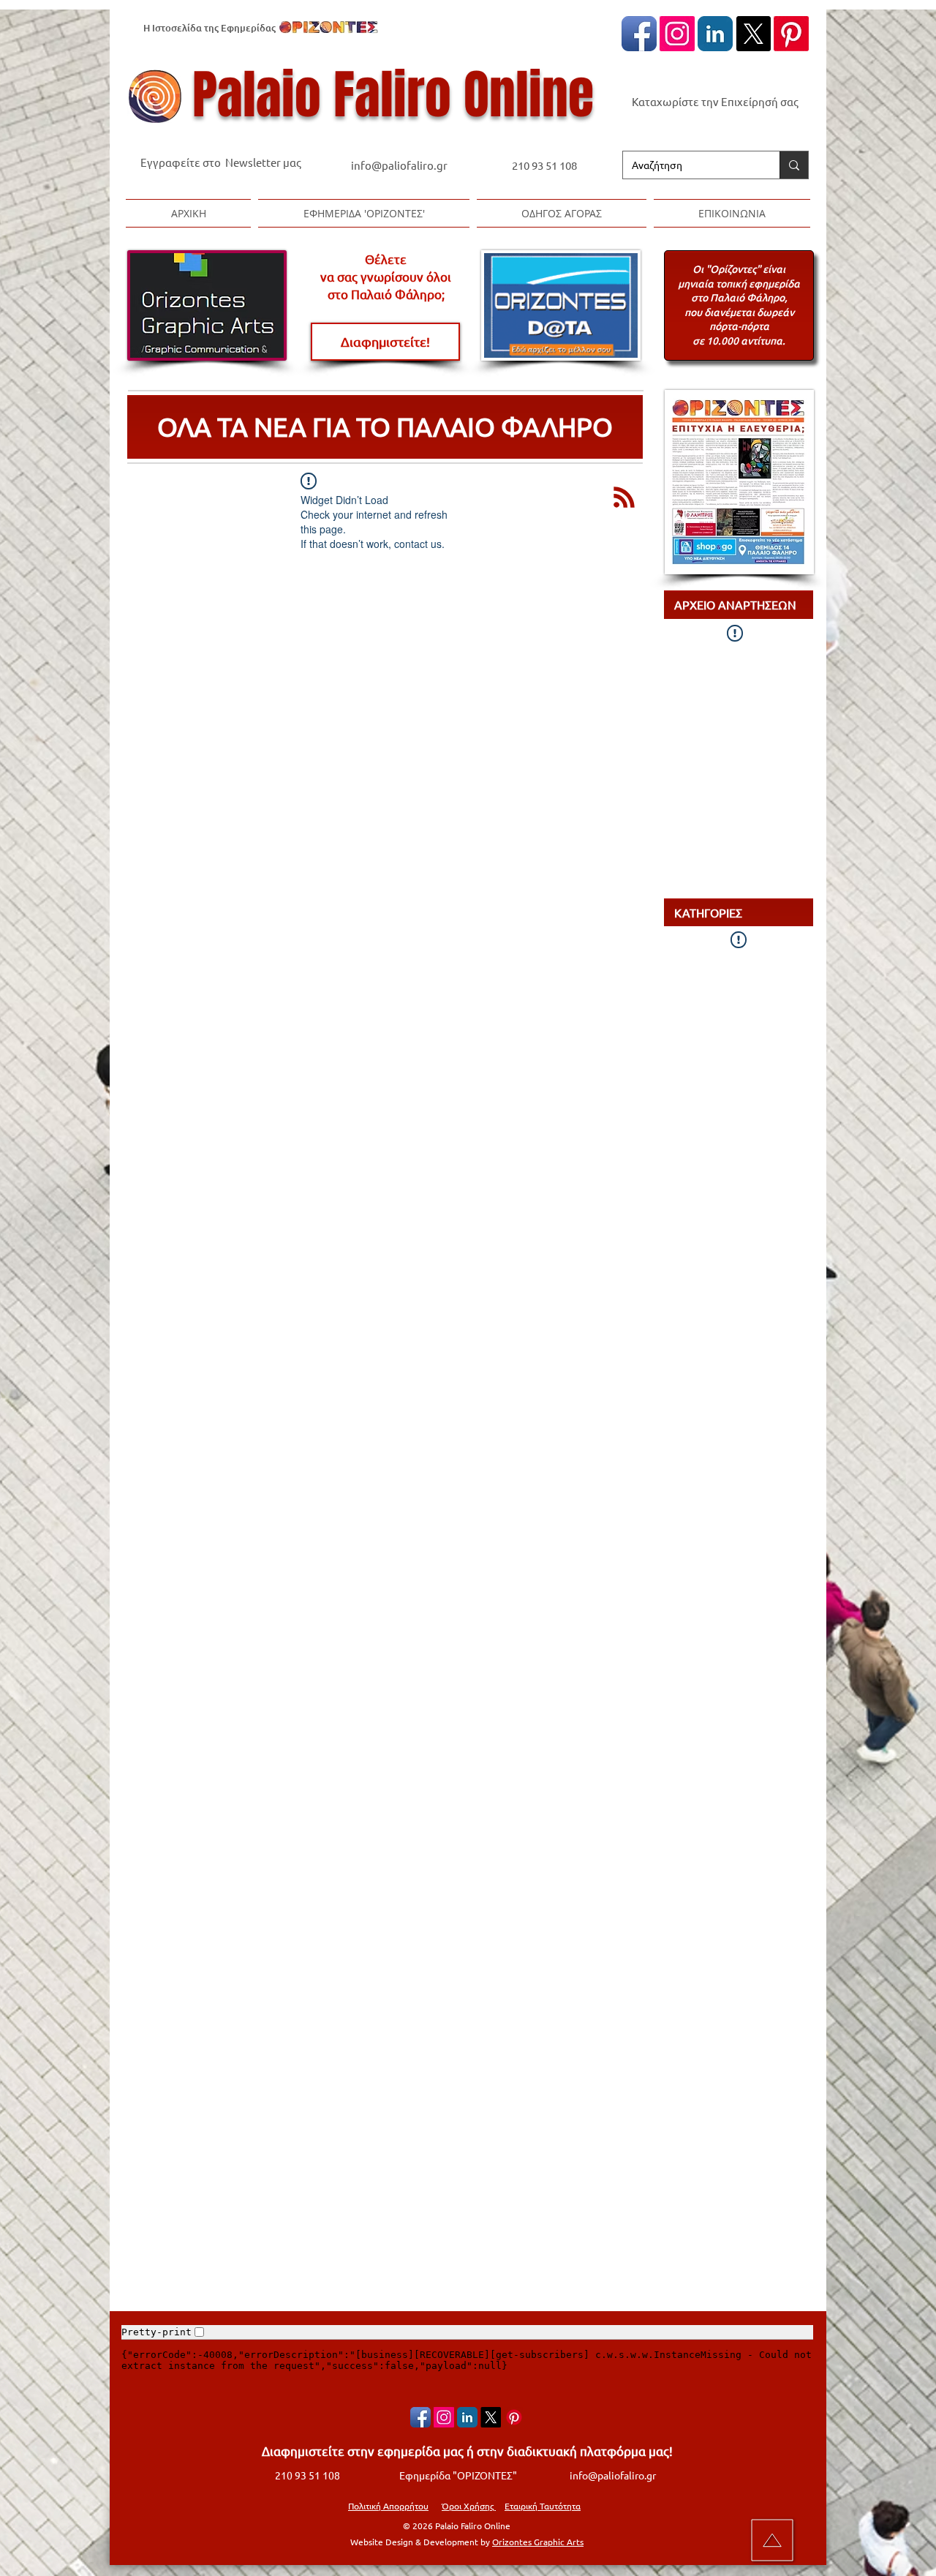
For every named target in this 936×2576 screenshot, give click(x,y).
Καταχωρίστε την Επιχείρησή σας (715, 101)
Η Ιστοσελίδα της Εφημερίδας (210, 28)
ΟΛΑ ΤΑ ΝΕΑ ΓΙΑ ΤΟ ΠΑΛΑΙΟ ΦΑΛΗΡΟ (385, 426)
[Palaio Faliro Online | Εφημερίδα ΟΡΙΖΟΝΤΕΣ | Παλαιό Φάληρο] (639, 34)
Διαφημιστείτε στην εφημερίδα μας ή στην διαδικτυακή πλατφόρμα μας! (467, 2451)
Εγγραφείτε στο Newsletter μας (221, 162)
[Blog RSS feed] (624, 498)
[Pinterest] (791, 34)
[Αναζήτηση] (794, 165)
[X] (753, 34)
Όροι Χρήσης (469, 2506)
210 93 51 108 (544, 165)
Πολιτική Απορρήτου (388, 2506)
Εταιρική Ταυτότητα (543, 2506)
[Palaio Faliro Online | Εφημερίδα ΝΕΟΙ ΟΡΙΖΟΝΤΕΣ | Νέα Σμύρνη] (715, 34)
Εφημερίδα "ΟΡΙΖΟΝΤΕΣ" (458, 2475)
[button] (364, 213)
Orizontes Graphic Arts (538, 2542)
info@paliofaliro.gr (400, 165)
